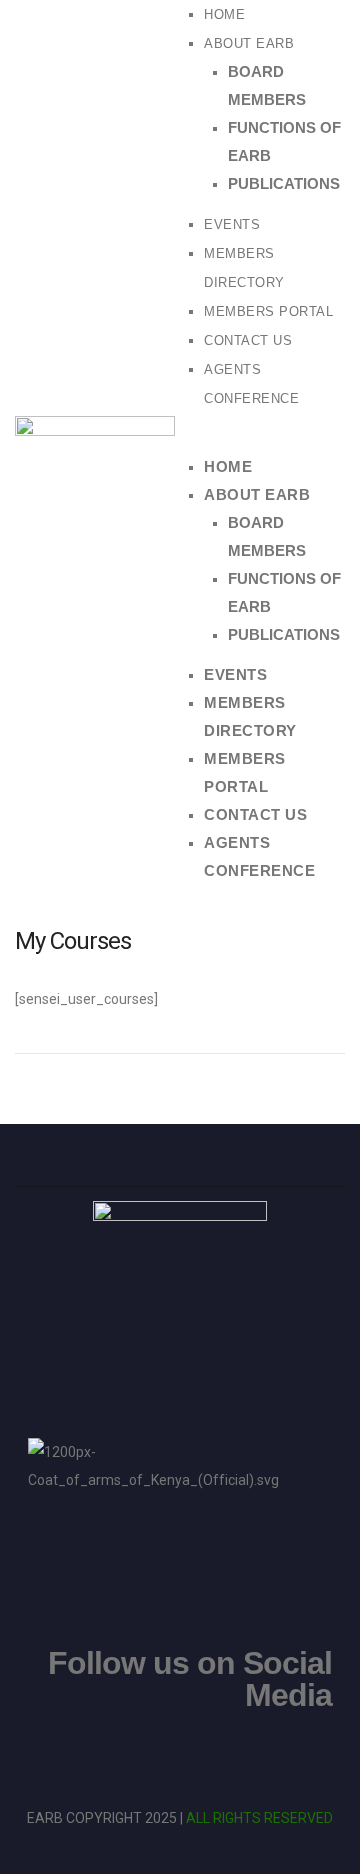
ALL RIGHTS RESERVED (259, 1818)
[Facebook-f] (180, 1756)
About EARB (249, 43)
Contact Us (248, 340)
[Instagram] (122, 1756)
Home (224, 14)
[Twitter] (238, 1756)
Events (232, 224)
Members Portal (268, 311)
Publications (284, 183)
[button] (265, 439)
